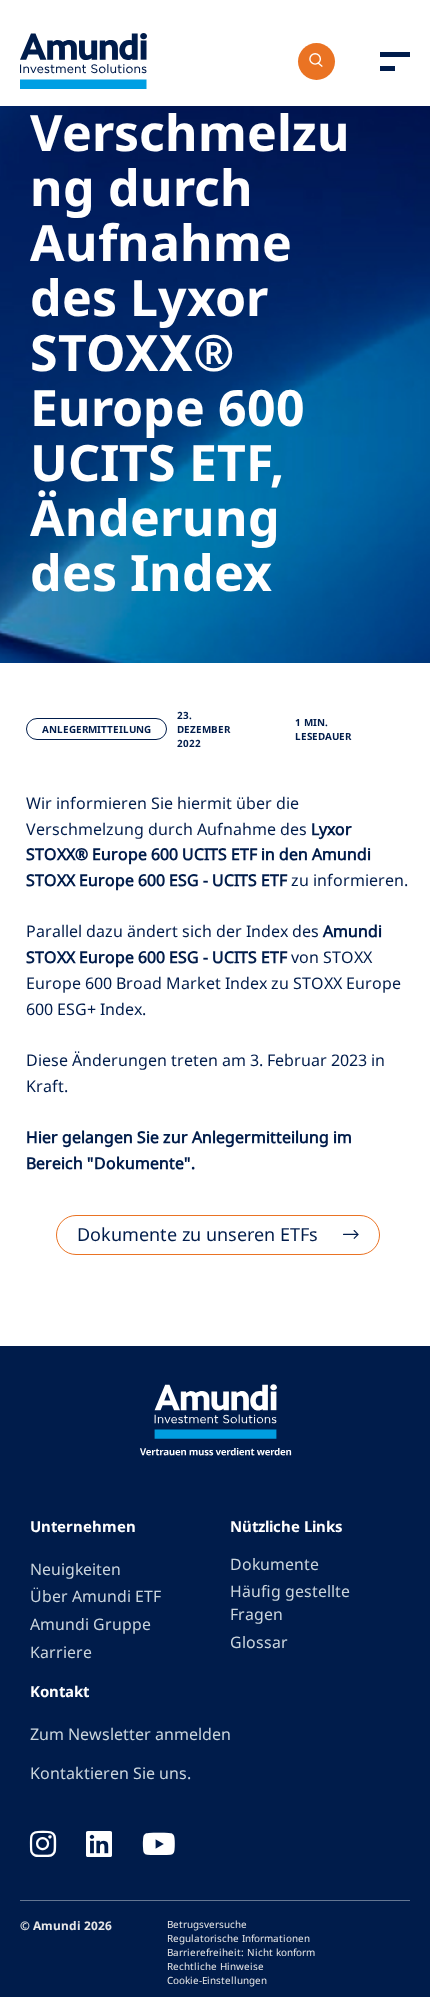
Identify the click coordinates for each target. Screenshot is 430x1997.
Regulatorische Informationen (238, 1938)
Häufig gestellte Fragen (290, 1602)
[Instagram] (43, 1846)
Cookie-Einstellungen (217, 1980)
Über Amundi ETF (95, 1596)
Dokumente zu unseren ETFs (197, 1234)
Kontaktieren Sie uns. (110, 1773)
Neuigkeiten (75, 1569)
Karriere (61, 1652)
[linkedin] (99, 1846)
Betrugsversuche (207, 1924)
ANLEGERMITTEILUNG (96, 729)
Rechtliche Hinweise (215, 1966)
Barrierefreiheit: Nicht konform (241, 1952)
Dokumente (274, 1564)
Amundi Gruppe (90, 1624)
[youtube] (159, 1846)
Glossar (259, 1642)
